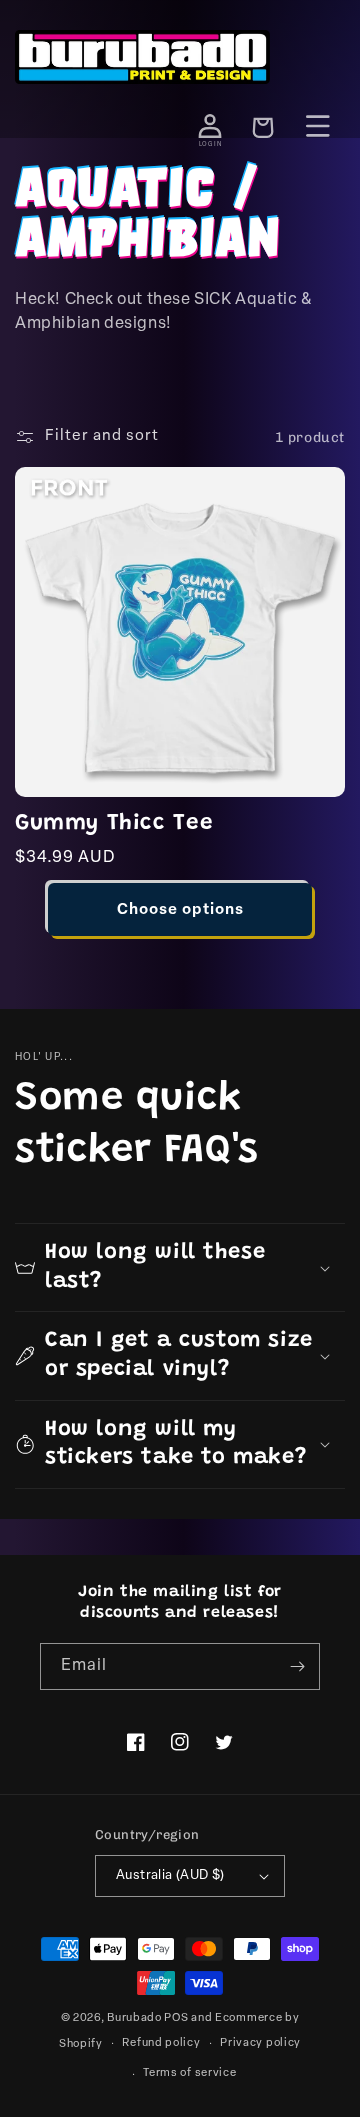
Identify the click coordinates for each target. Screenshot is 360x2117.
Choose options (180, 910)
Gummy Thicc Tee (114, 824)
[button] (180, 1267)
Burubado (134, 2018)
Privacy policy (260, 2043)
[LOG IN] (210, 126)
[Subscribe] (297, 1666)
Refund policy (161, 2043)
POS (176, 2018)
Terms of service (189, 2073)
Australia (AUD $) (170, 1875)
